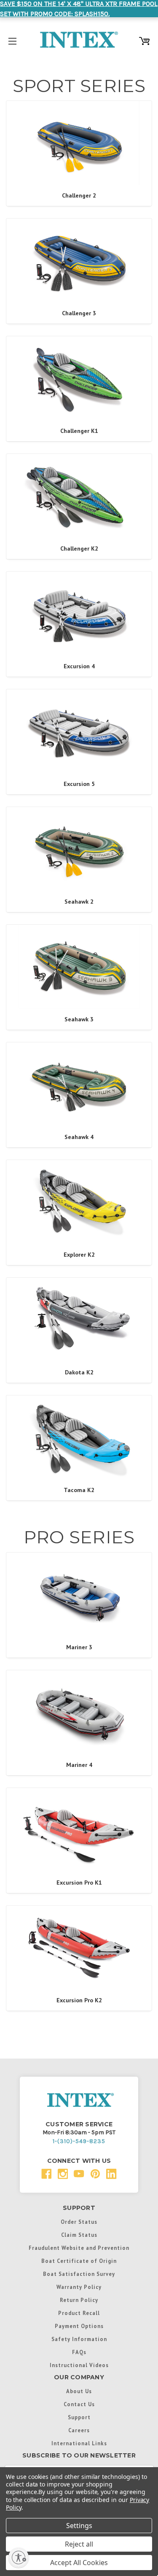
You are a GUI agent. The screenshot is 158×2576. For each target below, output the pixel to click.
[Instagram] (63, 2174)
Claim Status (79, 2235)
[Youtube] (79, 2174)
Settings (79, 2526)
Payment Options (79, 2326)
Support (79, 2417)
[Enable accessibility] (19, 2558)
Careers (79, 2430)
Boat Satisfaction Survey (79, 2274)
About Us (79, 2391)
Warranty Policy (79, 2287)
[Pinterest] (95, 2174)
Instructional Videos (79, 2365)
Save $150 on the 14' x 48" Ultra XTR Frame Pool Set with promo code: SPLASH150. (79, 9)
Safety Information (79, 2339)
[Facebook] (47, 2174)
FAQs (79, 2352)
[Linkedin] (111, 2174)
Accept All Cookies (79, 2563)
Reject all (79, 2544)
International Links (79, 2443)
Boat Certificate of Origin (79, 2261)
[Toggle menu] (12, 40)
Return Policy (79, 2300)
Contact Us (79, 2404)
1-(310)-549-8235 (79, 2141)
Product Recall (79, 2313)
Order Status (79, 2222)
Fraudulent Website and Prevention (79, 2248)
